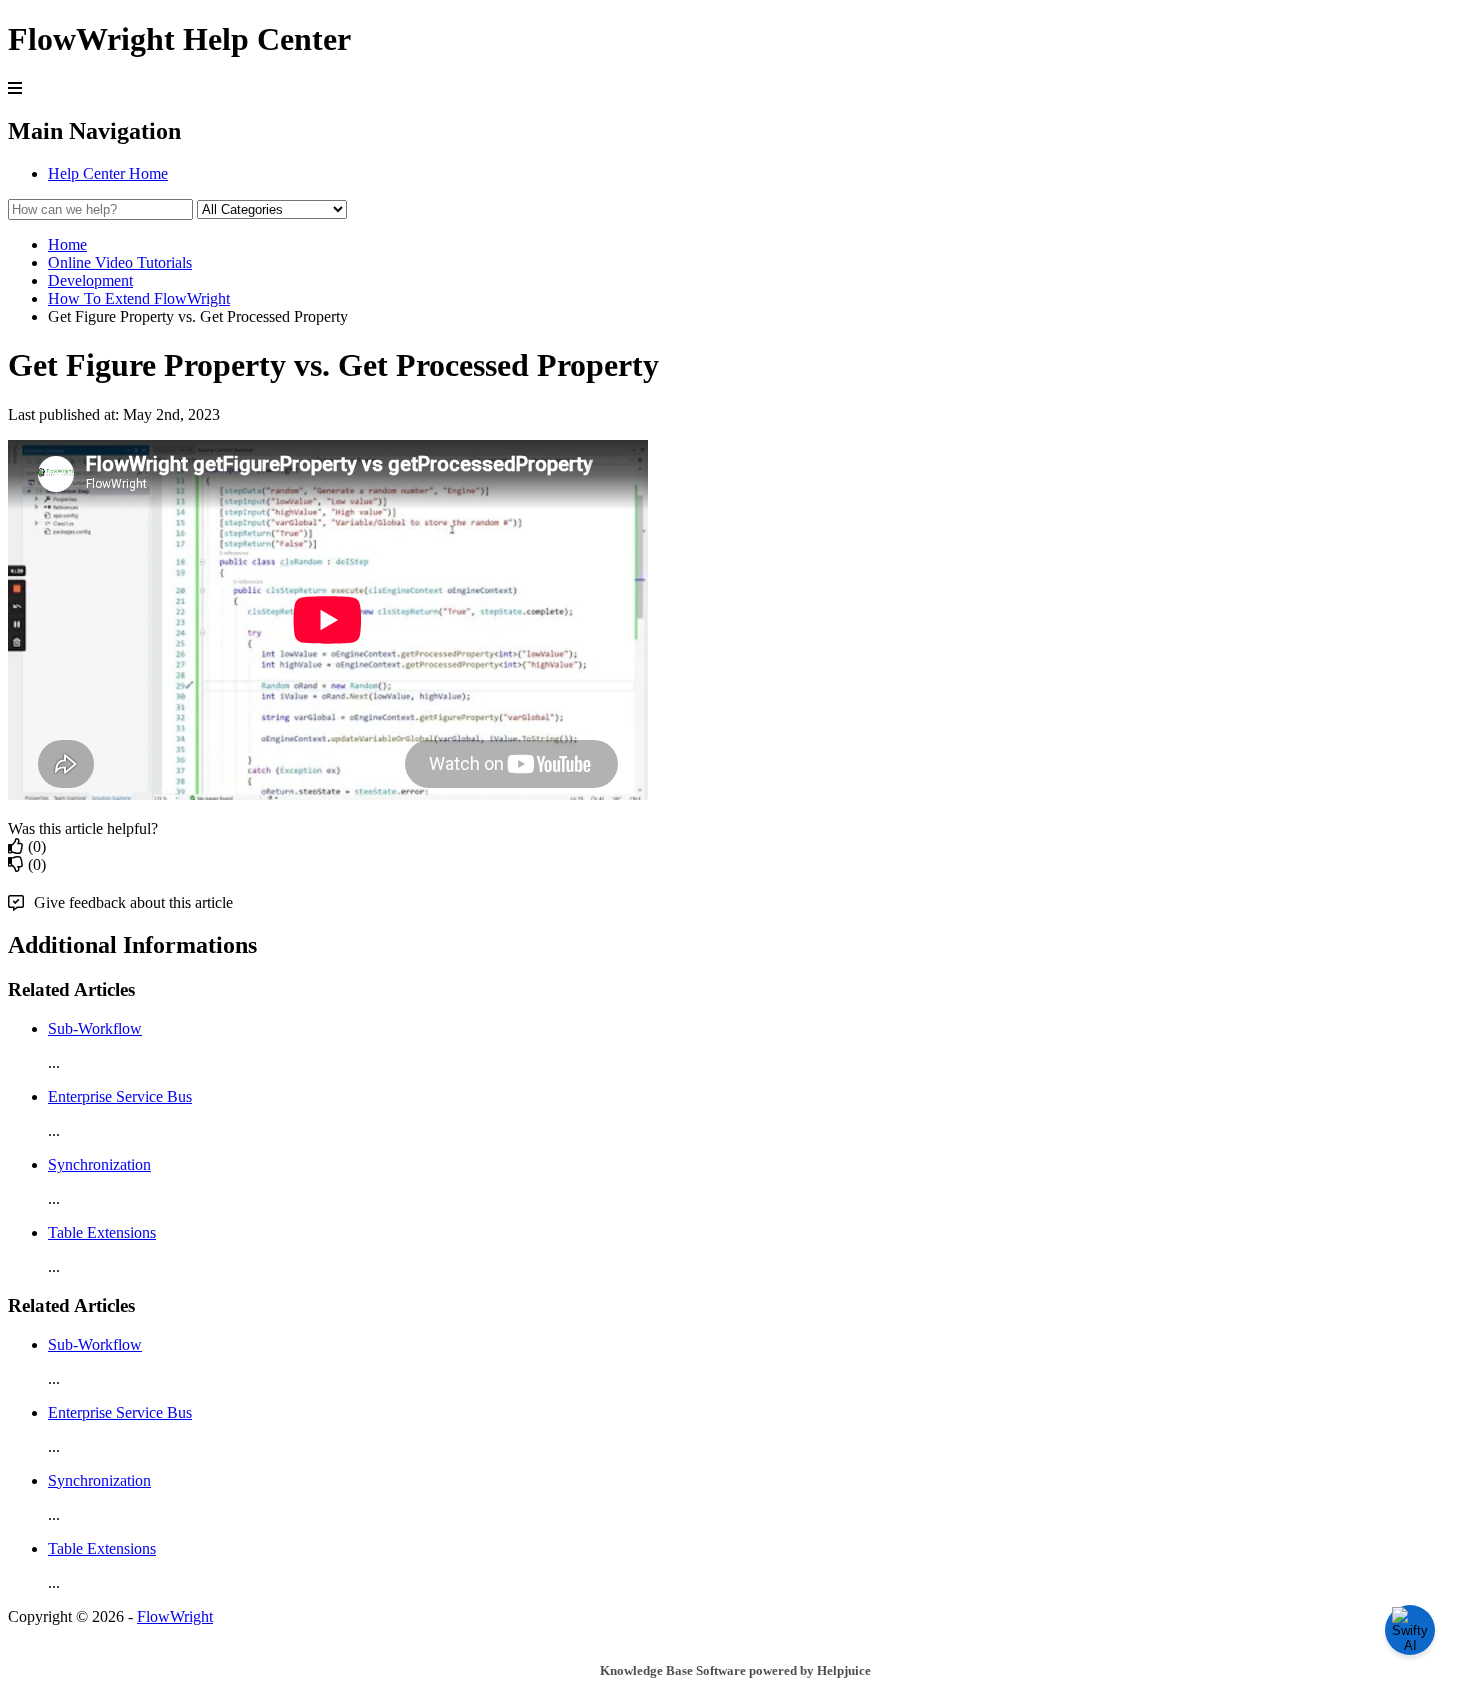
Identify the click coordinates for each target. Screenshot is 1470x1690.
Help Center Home (108, 173)
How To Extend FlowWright (139, 298)
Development (90, 280)
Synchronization (99, 1164)
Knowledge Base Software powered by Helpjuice (735, 1670)
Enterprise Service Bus (120, 1096)
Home (67, 244)
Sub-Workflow (95, 1028)
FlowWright (175, 1616)
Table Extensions (102, 1232)
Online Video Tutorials (120, 262)
